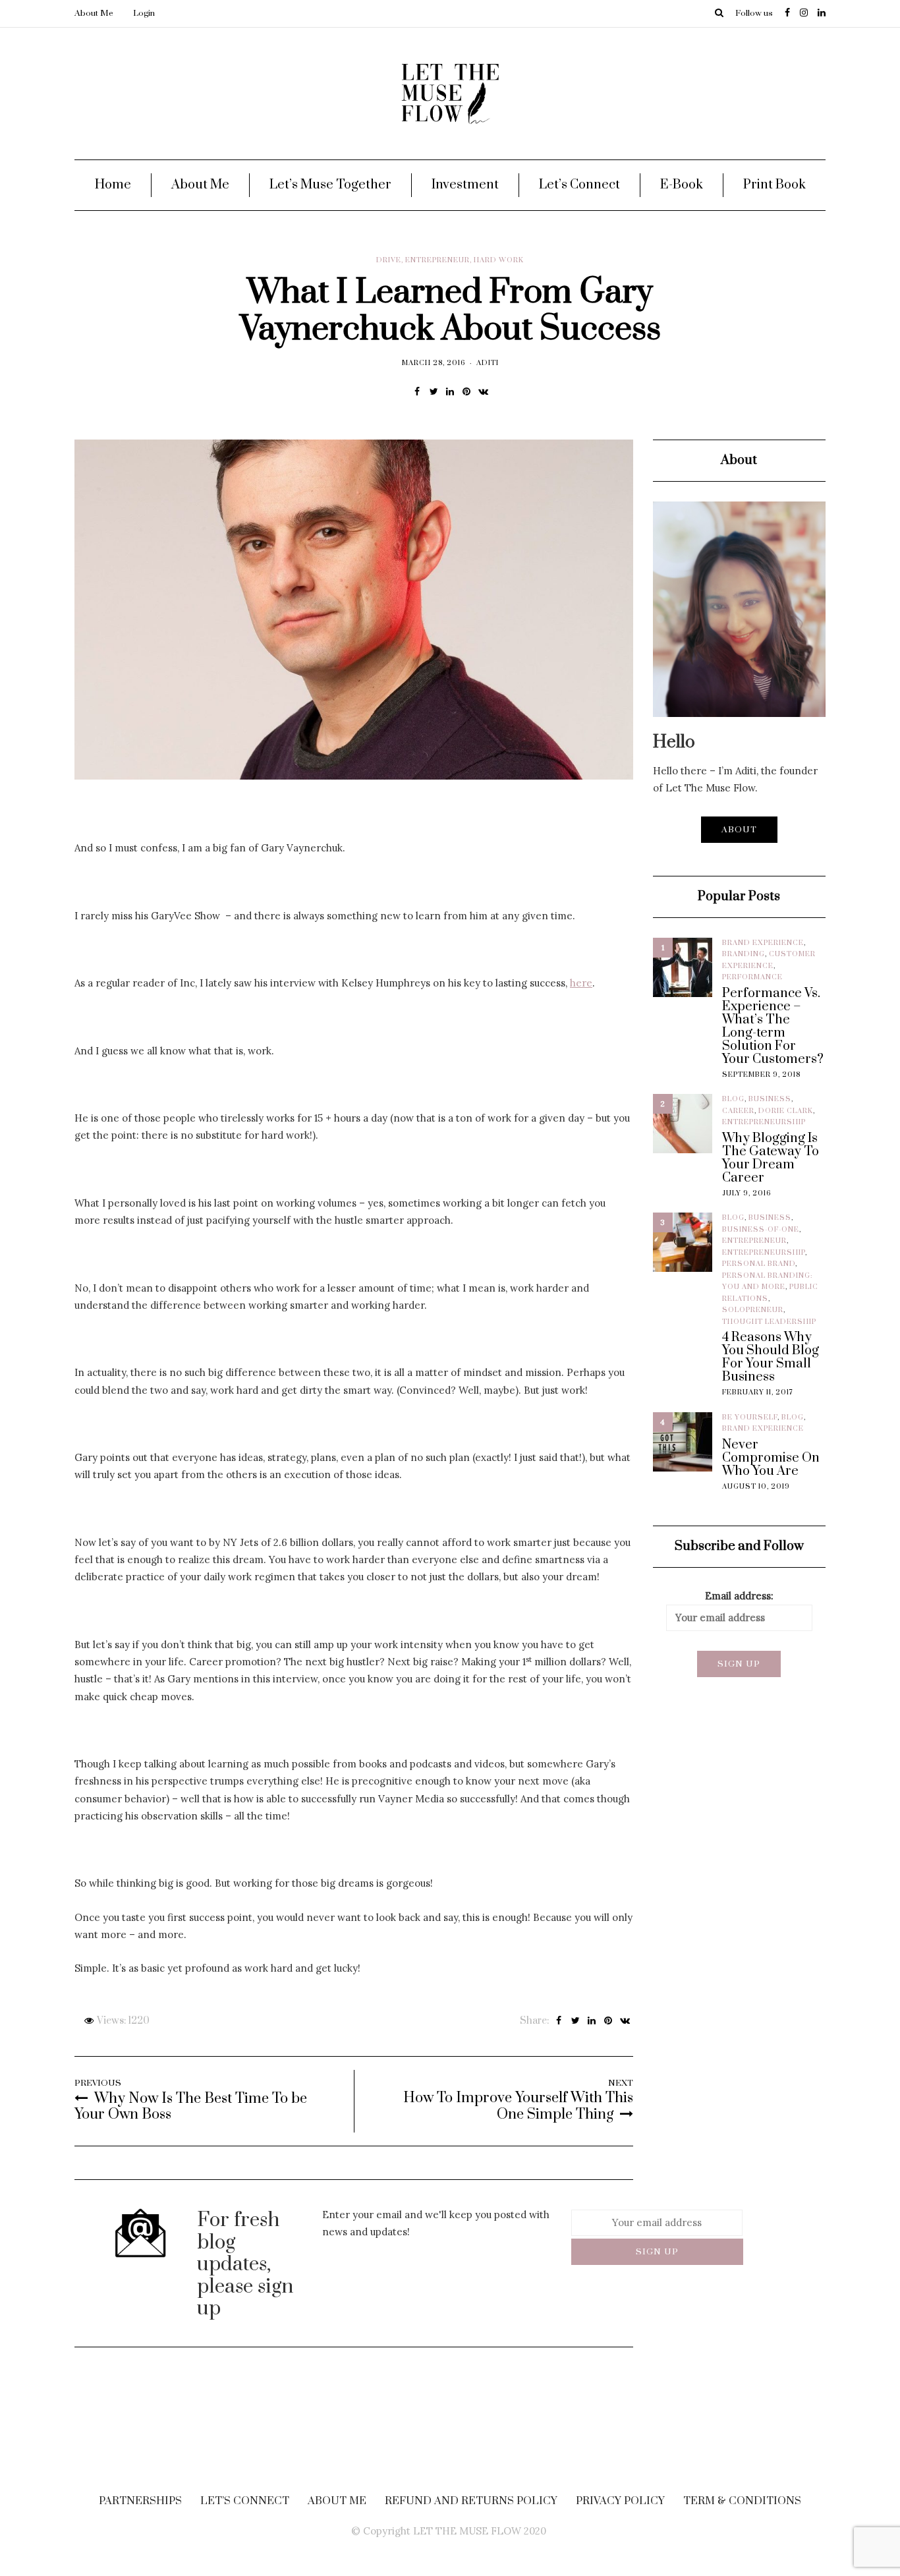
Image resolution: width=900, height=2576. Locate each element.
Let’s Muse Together (330, 185)
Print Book (774, 185)
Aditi (488, 363)
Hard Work (499, 260)
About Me (94, 13)
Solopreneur (753, 1310)
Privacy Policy (620, 2501)
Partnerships (140, 2501)
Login (144, 13)
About (739, 830)
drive (389, 260)
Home (113, 185)
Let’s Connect (579, 185)
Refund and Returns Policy (471, 2501)
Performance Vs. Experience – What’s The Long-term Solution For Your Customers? (773, 1027)
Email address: (739, 1596)
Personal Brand (759, 1264)
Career (738, 1111)
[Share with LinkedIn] (450, 391)
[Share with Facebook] (417, 391)
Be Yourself (750, 1417)
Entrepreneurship (764, 1122)
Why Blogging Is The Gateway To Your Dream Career (771, 1159)
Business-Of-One (761, 1230)
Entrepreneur (437, 260)
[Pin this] (467, 391)
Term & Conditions (742, 2501)
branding (744, 954)
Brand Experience (763, 943)
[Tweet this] (434, 391)
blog (733, 1099)
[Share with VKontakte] (483, 391)
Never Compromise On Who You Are (771, 1458)
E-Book (682, 185)
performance (752, 977)
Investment (465, 185)
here (581, 983)
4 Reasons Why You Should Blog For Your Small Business (771, 1358)
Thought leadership (769, 1322)
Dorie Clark (786, 1111)
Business (770, 1099)
